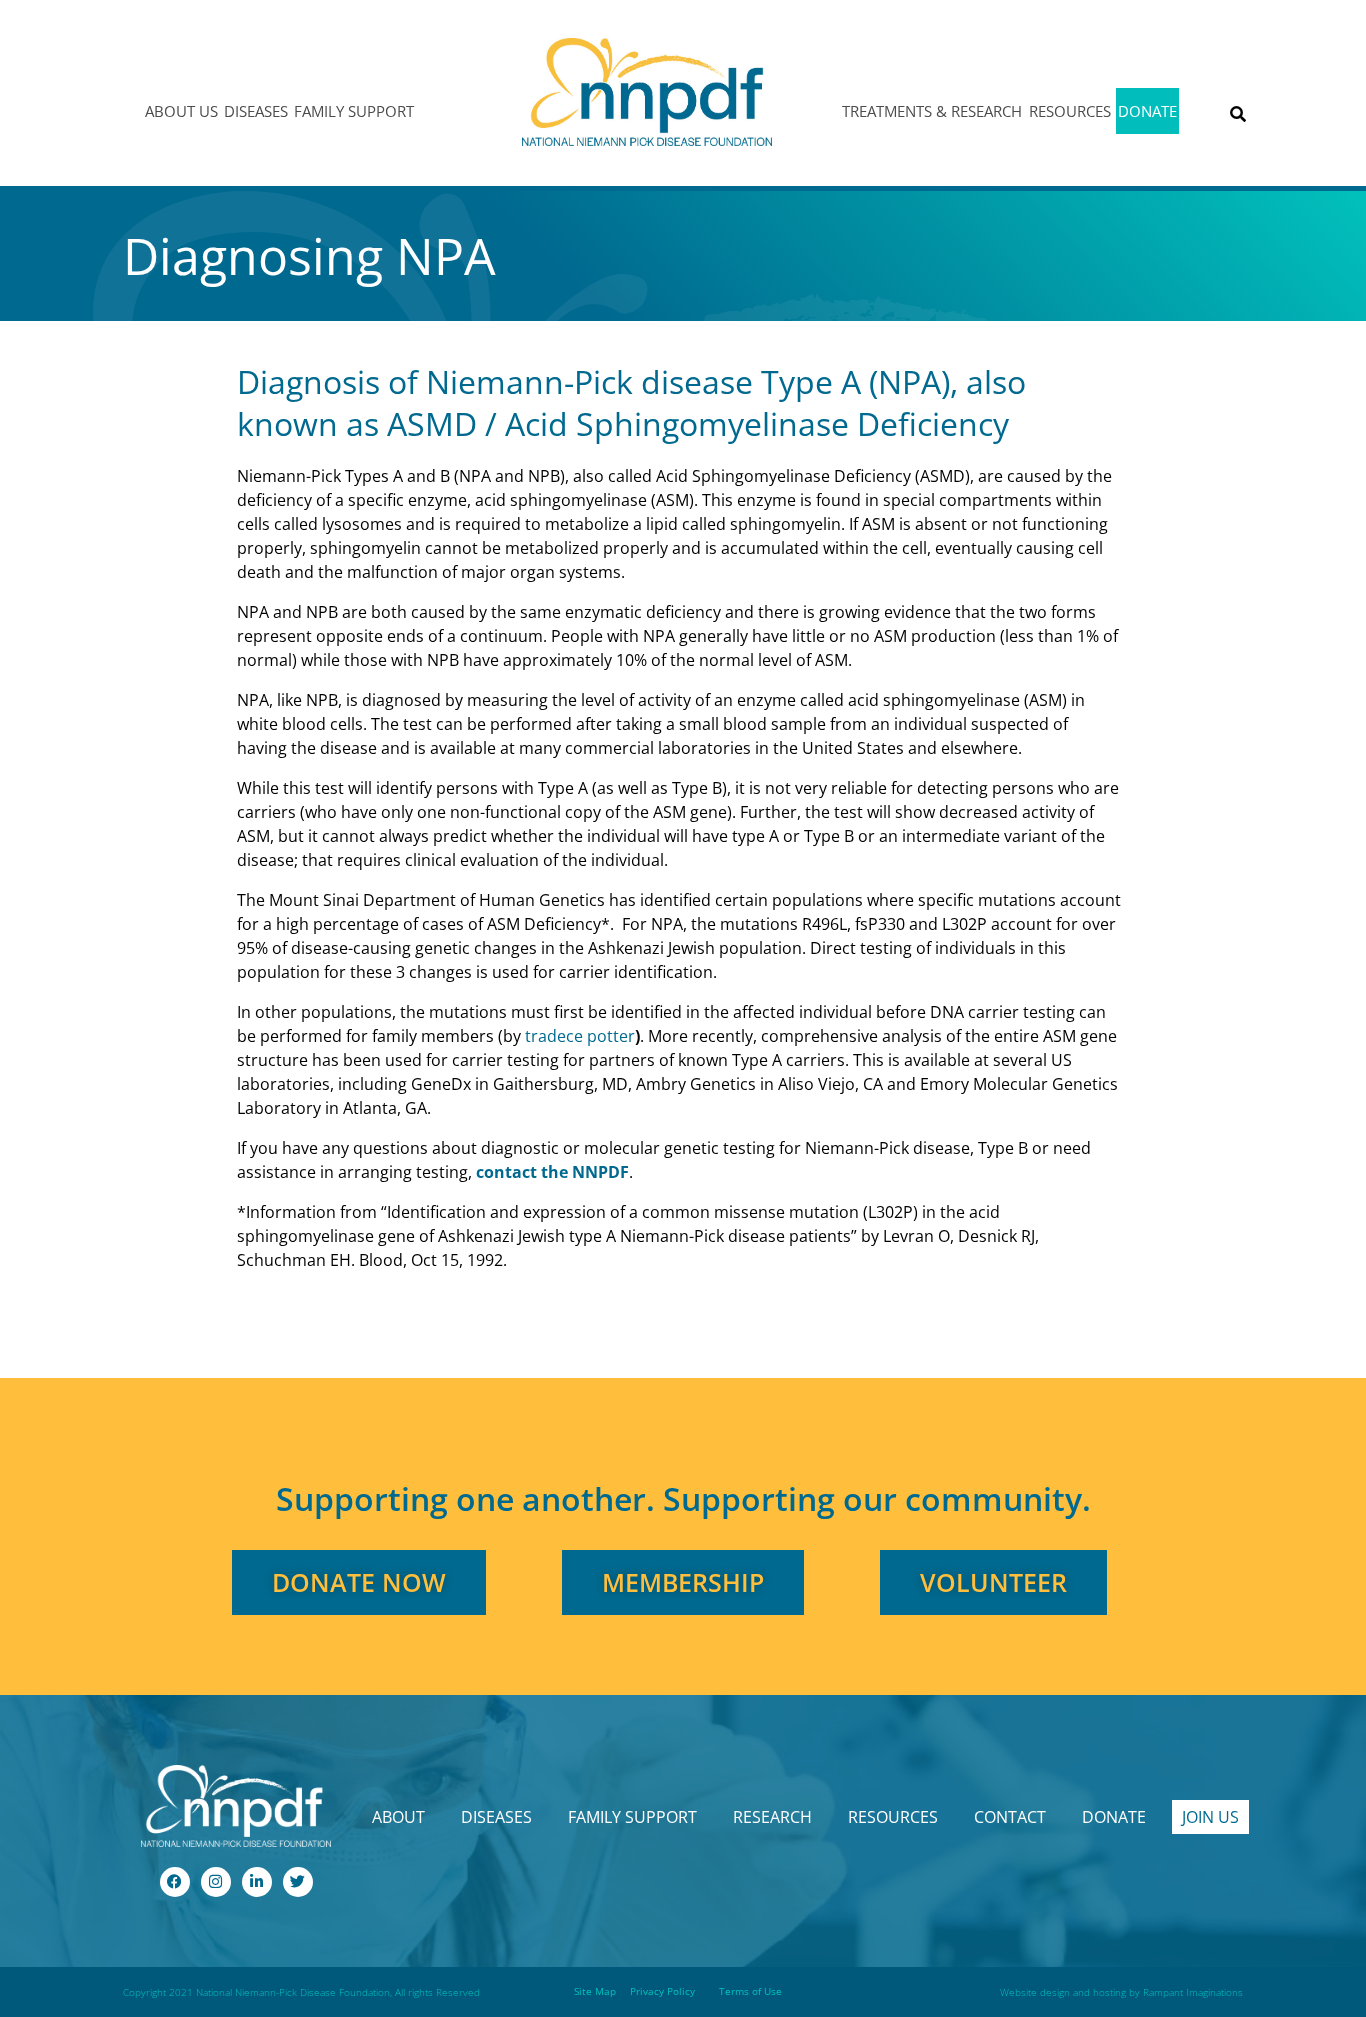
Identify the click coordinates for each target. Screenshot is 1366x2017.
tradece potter (580, 1036)
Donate (1147, 111)
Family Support (354, 111)
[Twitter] (298, 1882)
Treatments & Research (932, 111)
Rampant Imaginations (1193, 1992)
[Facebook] (175, 1882)
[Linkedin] (257, 1882)
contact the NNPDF (552, 1172)
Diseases (256, 111)
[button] (1237, 114)
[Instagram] (216, 1882)
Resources (1070, 111)
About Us (181, 111)
